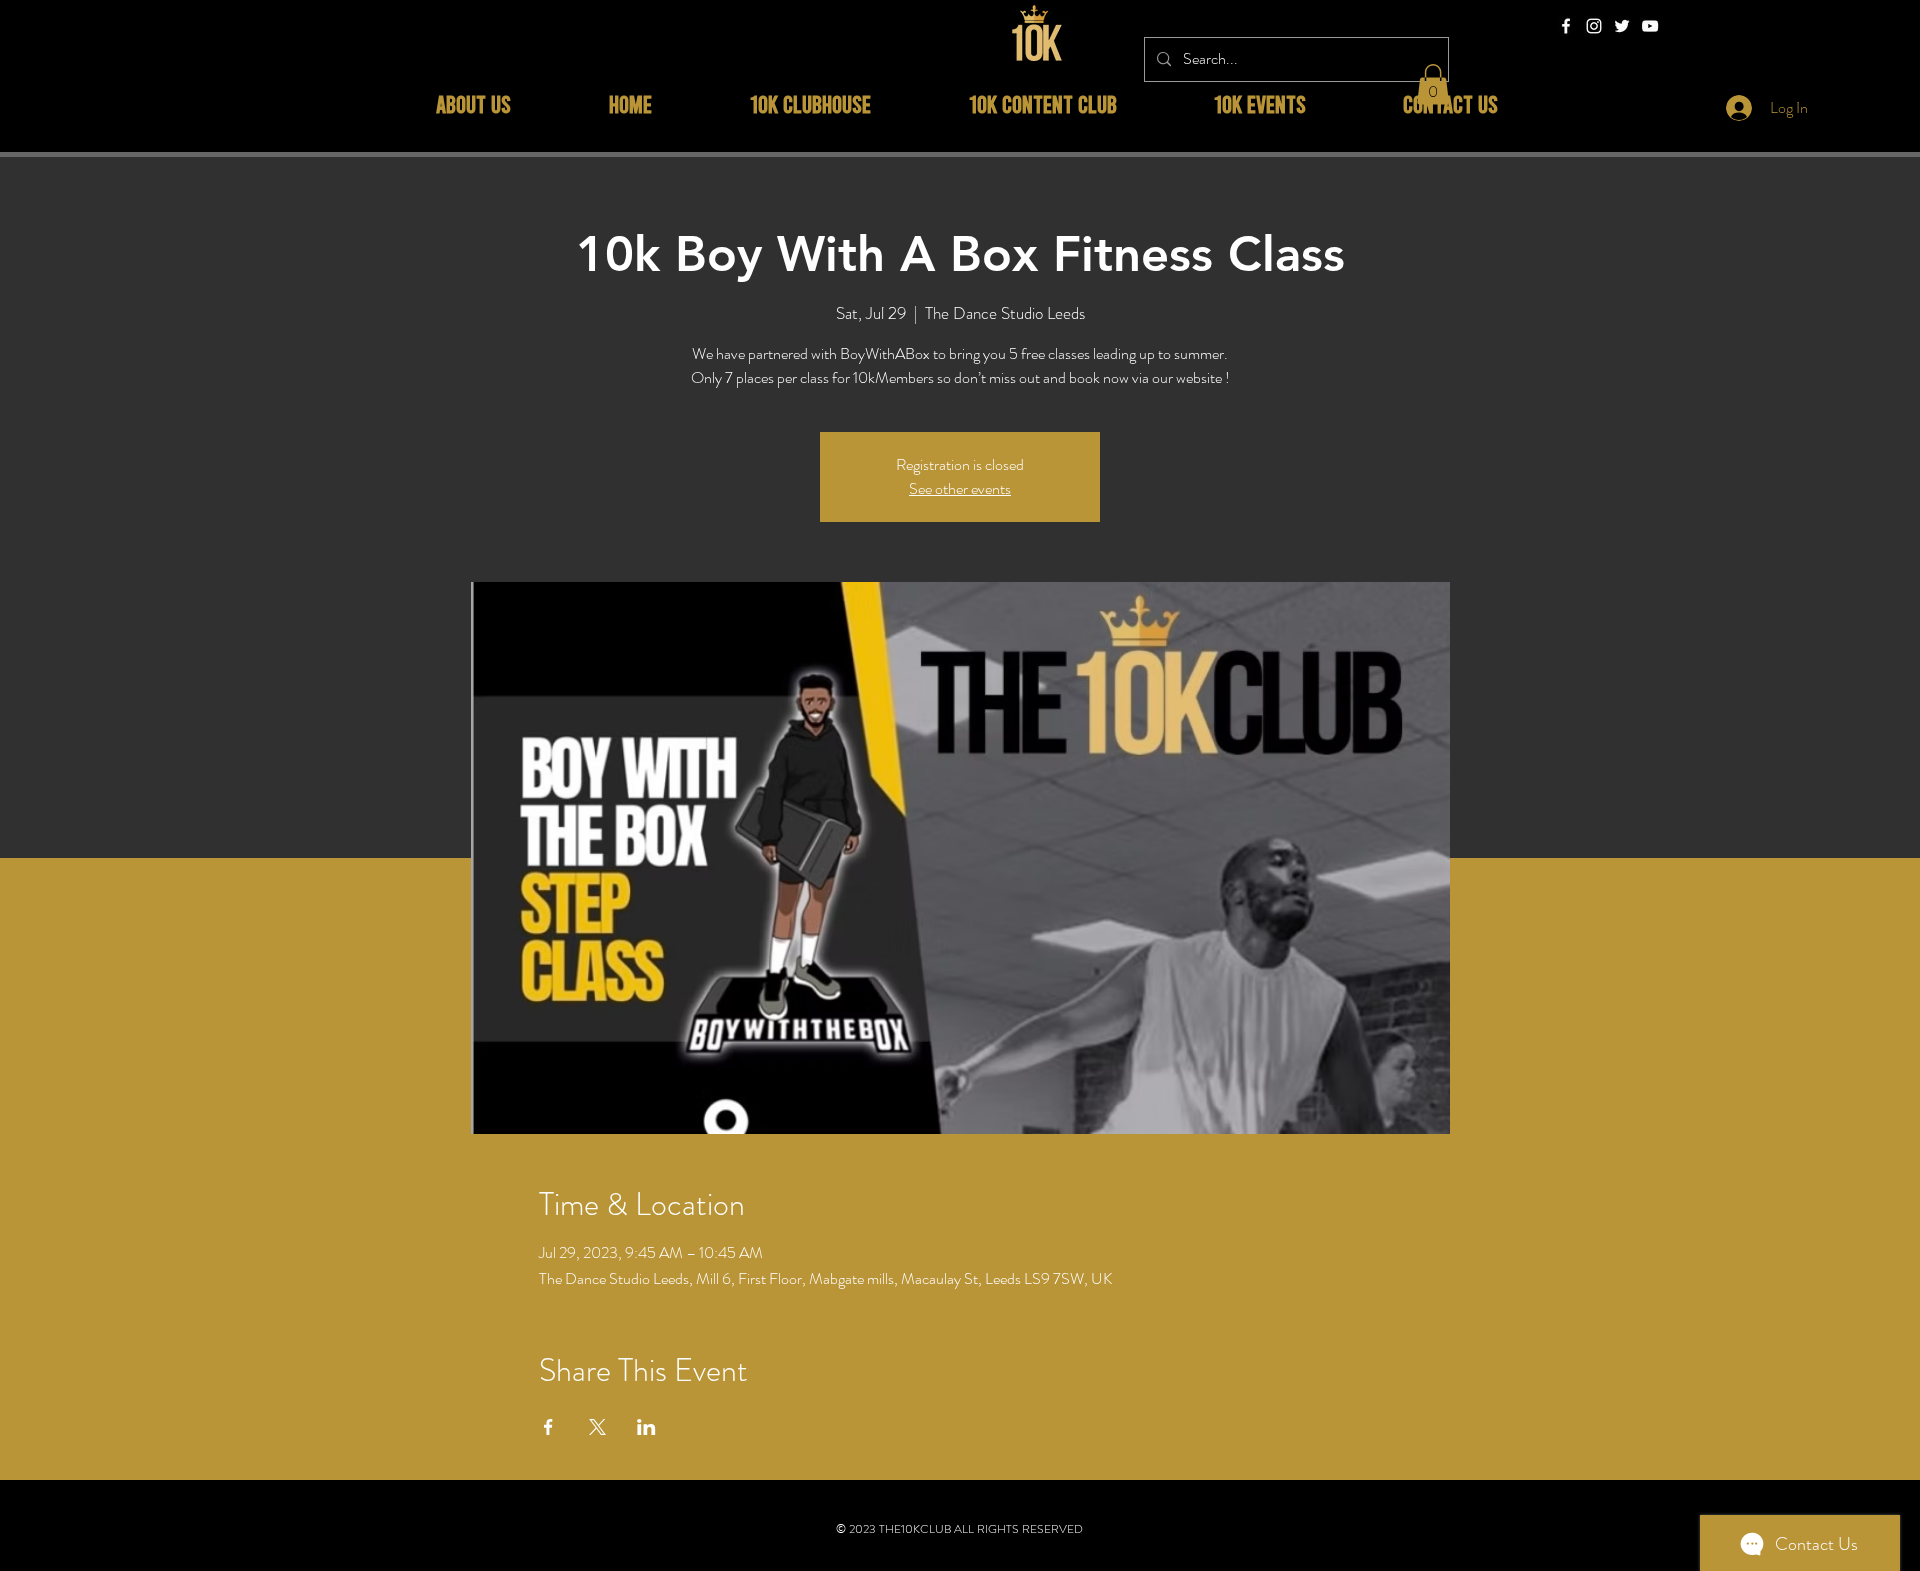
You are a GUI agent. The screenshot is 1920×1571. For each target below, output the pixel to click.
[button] (1433, 84)
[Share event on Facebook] (548, 1427)
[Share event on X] (597, 1427)
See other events (960, 488)
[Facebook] (1566, 26)
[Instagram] (1594, 26)
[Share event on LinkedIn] (646, 1427)
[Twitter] (1622, 26)
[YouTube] (1650, 26)
